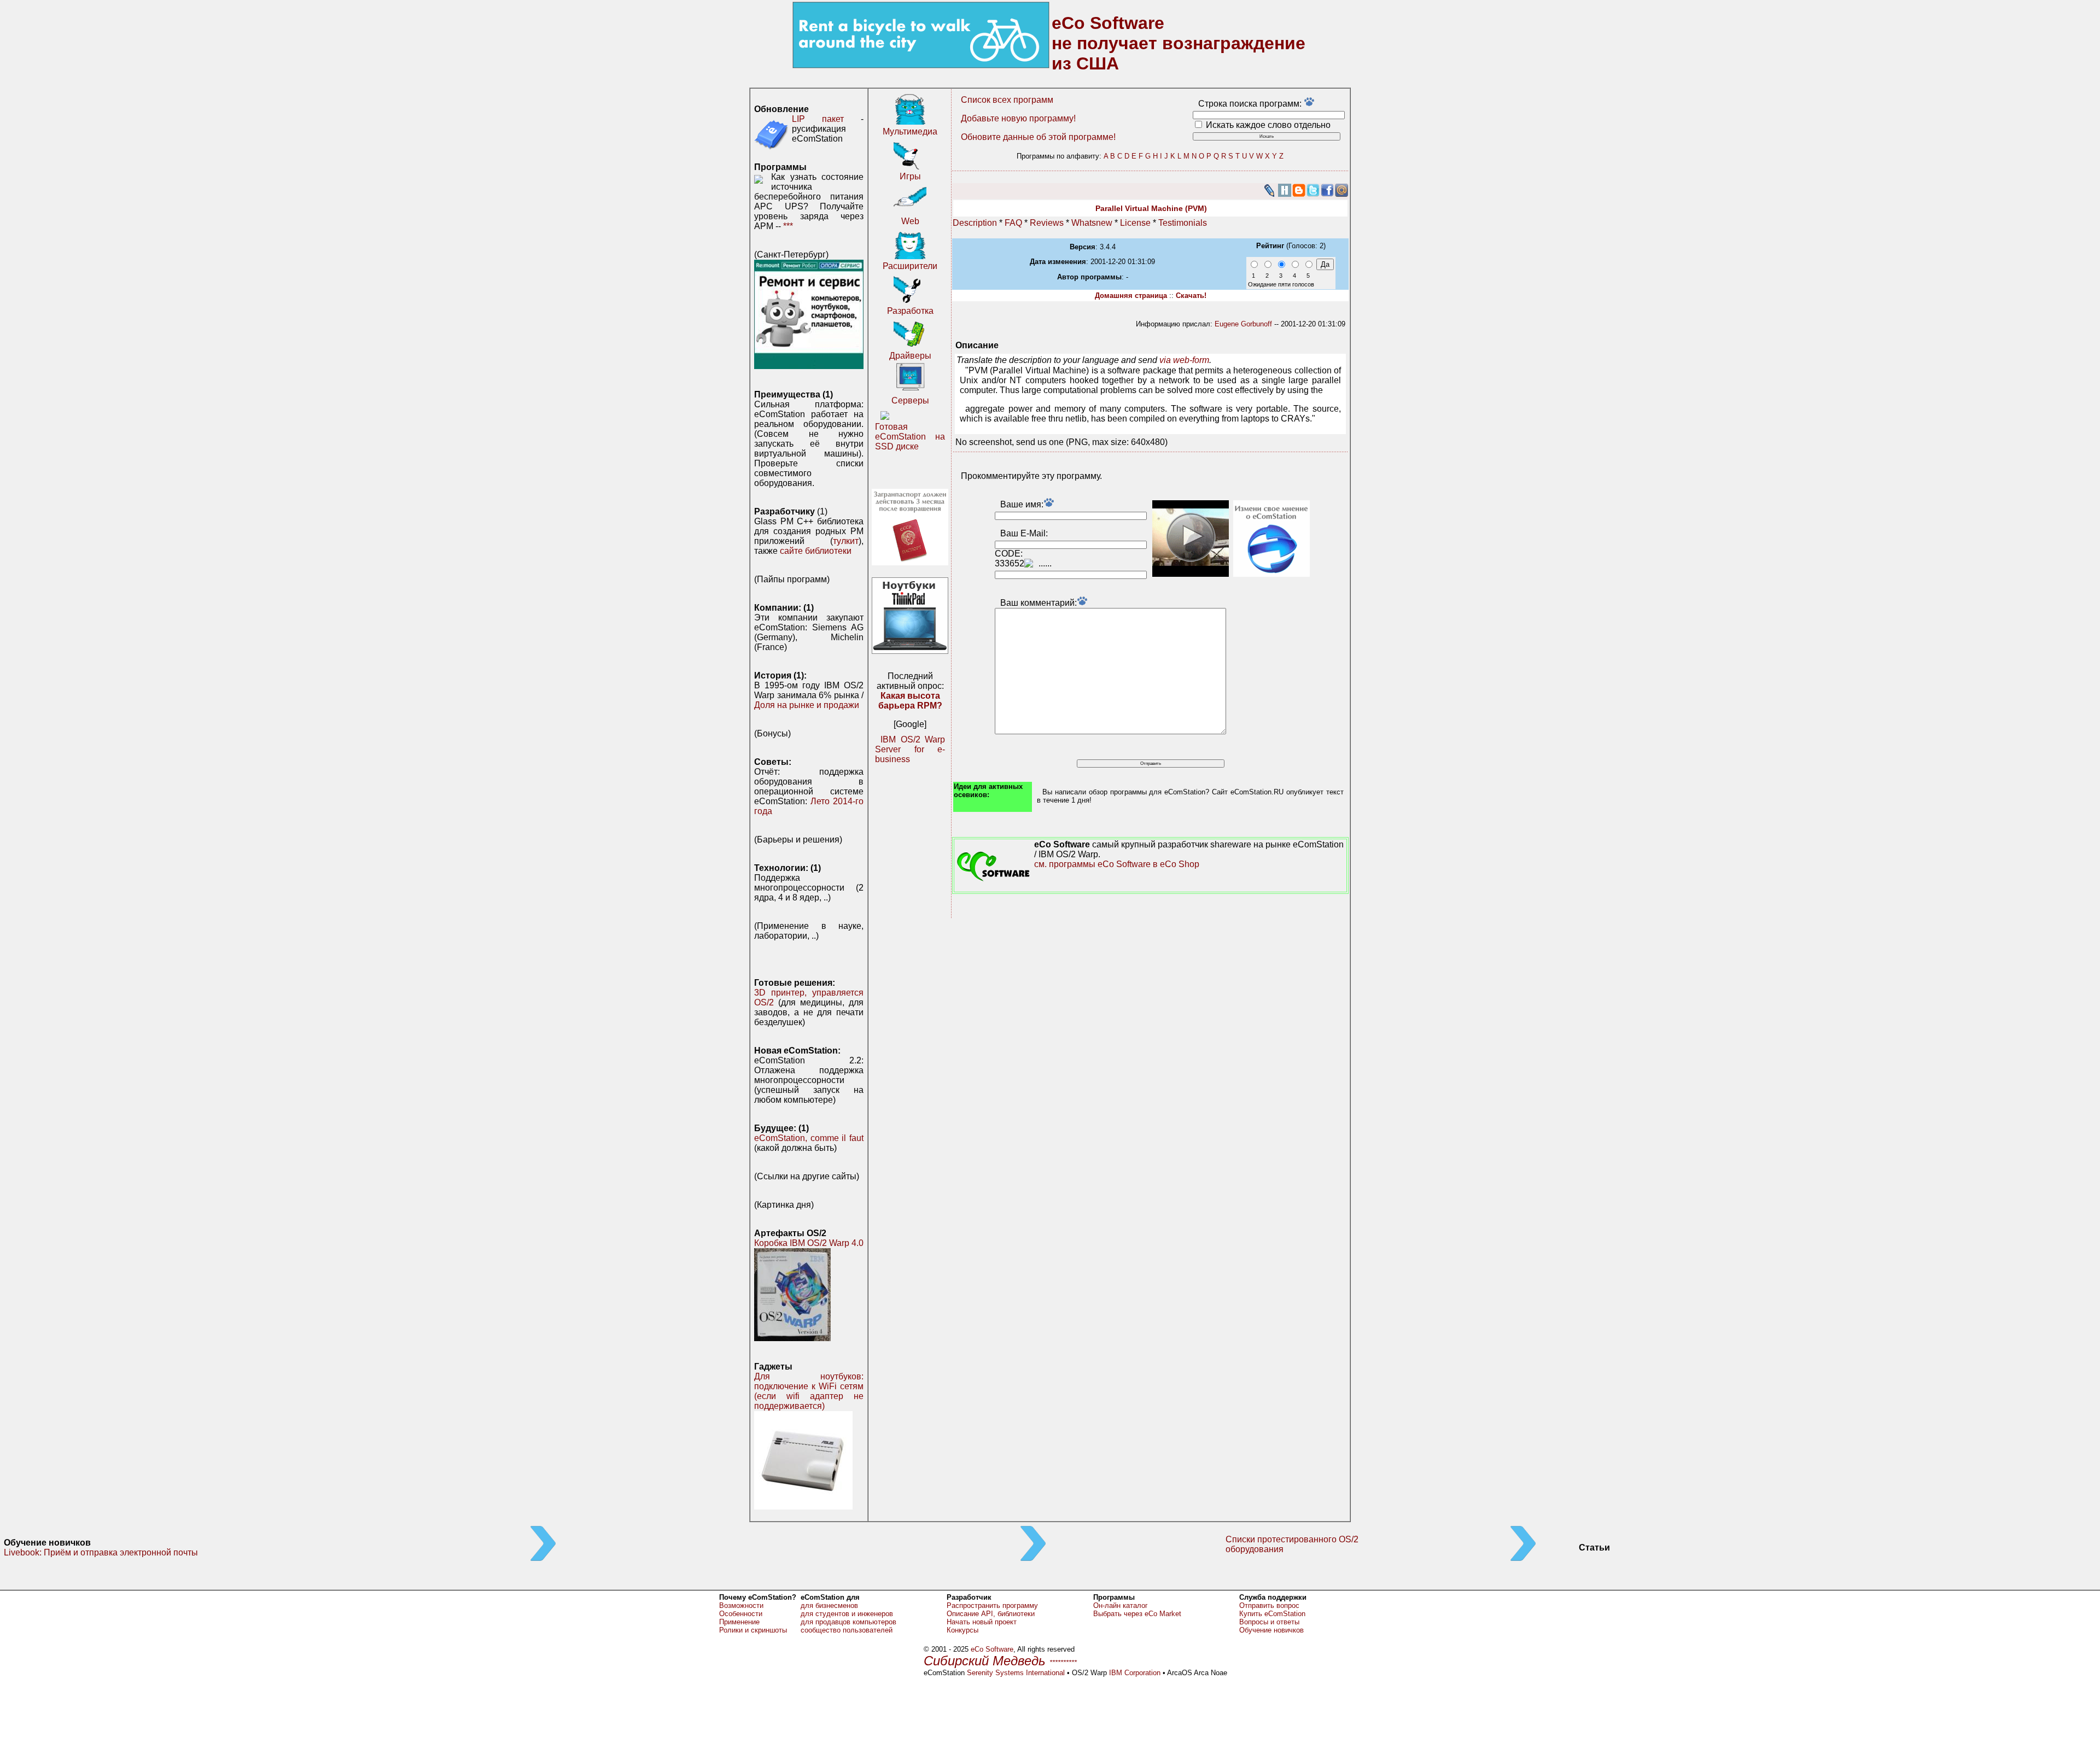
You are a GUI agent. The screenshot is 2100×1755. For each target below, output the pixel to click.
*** (788, 226)
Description (975, 223)
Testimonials (1183, 223)
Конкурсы (962, 1630)
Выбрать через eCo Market (1137, 1614)
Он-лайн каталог (1121, 1605)
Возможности (741, 1605)
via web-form (1184, 360)
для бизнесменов (829, 1605)
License (1135, 223)
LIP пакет (818, 119)
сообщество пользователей (847, 1630)
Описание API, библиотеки (991, 1614)
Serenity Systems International (1016, 1673)
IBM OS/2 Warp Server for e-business (910, 749)
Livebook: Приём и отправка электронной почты (101, 1552)
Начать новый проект (982, 1622)
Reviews (1047, 223)
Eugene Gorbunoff (1243, 324)
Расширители (910, 266)
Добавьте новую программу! (1018, 118)
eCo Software (992, 1649)
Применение (739, 1622)
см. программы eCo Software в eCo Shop (1117, 864)
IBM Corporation (1135, 1673)
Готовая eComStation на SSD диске (910, 437)
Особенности (741, 1614)
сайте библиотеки (816, 551)
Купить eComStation (1272, 1614)
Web (910, 221)
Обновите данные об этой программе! (1038, 137)
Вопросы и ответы (1269, 1622)
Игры (910, 176)
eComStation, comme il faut (809, 1138)
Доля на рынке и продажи (807, 705)
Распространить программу (992, 1605)
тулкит (846, 541)
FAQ (1013, 223)
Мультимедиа (910, 131)
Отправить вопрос (1269, 1605)
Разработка (910, 311)
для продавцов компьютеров (848, 1622)
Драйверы (910, 356)
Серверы (910, 400)
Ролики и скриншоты (753, 1630)
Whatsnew (1092, 223)
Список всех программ (1007, 100)
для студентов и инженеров (847, 1614)
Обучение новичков (1271, 1630)
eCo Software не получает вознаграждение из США (1179, 43)
